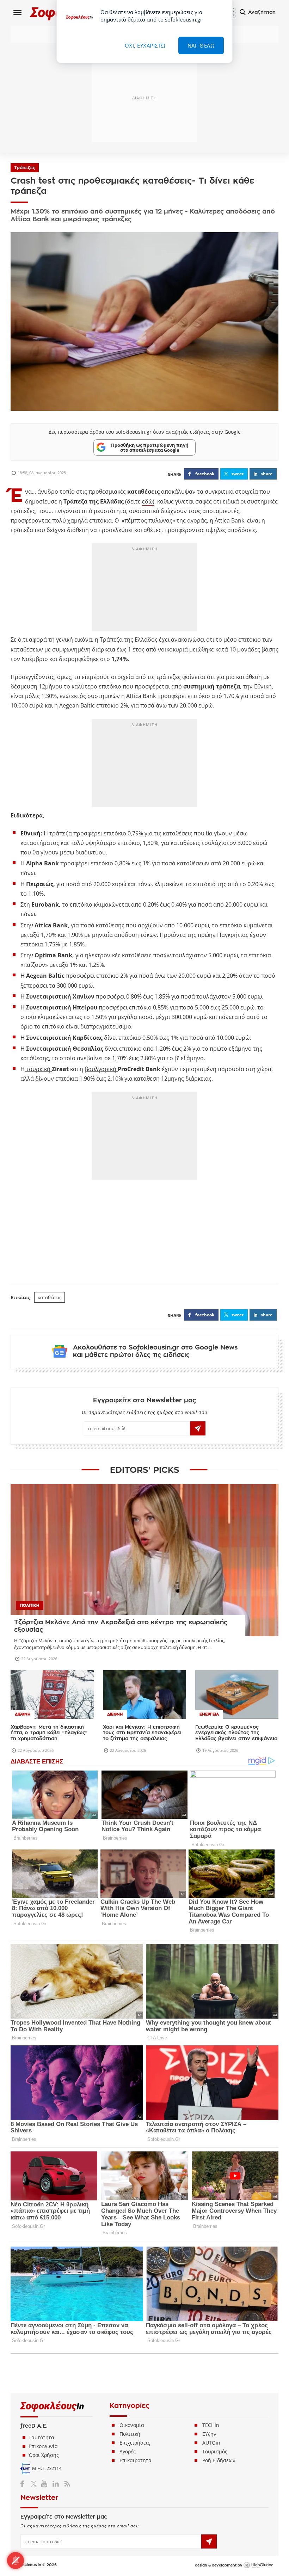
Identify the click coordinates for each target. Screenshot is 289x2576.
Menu (18, 12)
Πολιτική (130, 2434)
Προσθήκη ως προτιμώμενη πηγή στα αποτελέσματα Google (150, 447)
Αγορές (128, 2451)
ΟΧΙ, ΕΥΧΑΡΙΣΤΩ (145, 45)
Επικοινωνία (43, 2446)
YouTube (45, 2484)
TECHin (211, 2425)
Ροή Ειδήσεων (219, 2460)
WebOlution (258, 2565)
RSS (66, 2484)
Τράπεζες (25, 168)
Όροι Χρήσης (44, 2455)
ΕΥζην (209, 2434)
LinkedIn (56, 2484)
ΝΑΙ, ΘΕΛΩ (201, 45)
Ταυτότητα (41, 2437)
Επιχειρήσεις (135, 2443)
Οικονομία (132, 2425)
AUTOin (211, 2443)
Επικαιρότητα (136, 2460)
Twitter (35, 2484)
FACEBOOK (205, 474)
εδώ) (148, 501)
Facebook (25, 2484)
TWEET (238, 474)
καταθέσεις (50, 1297)
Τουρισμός (215, 2451)
